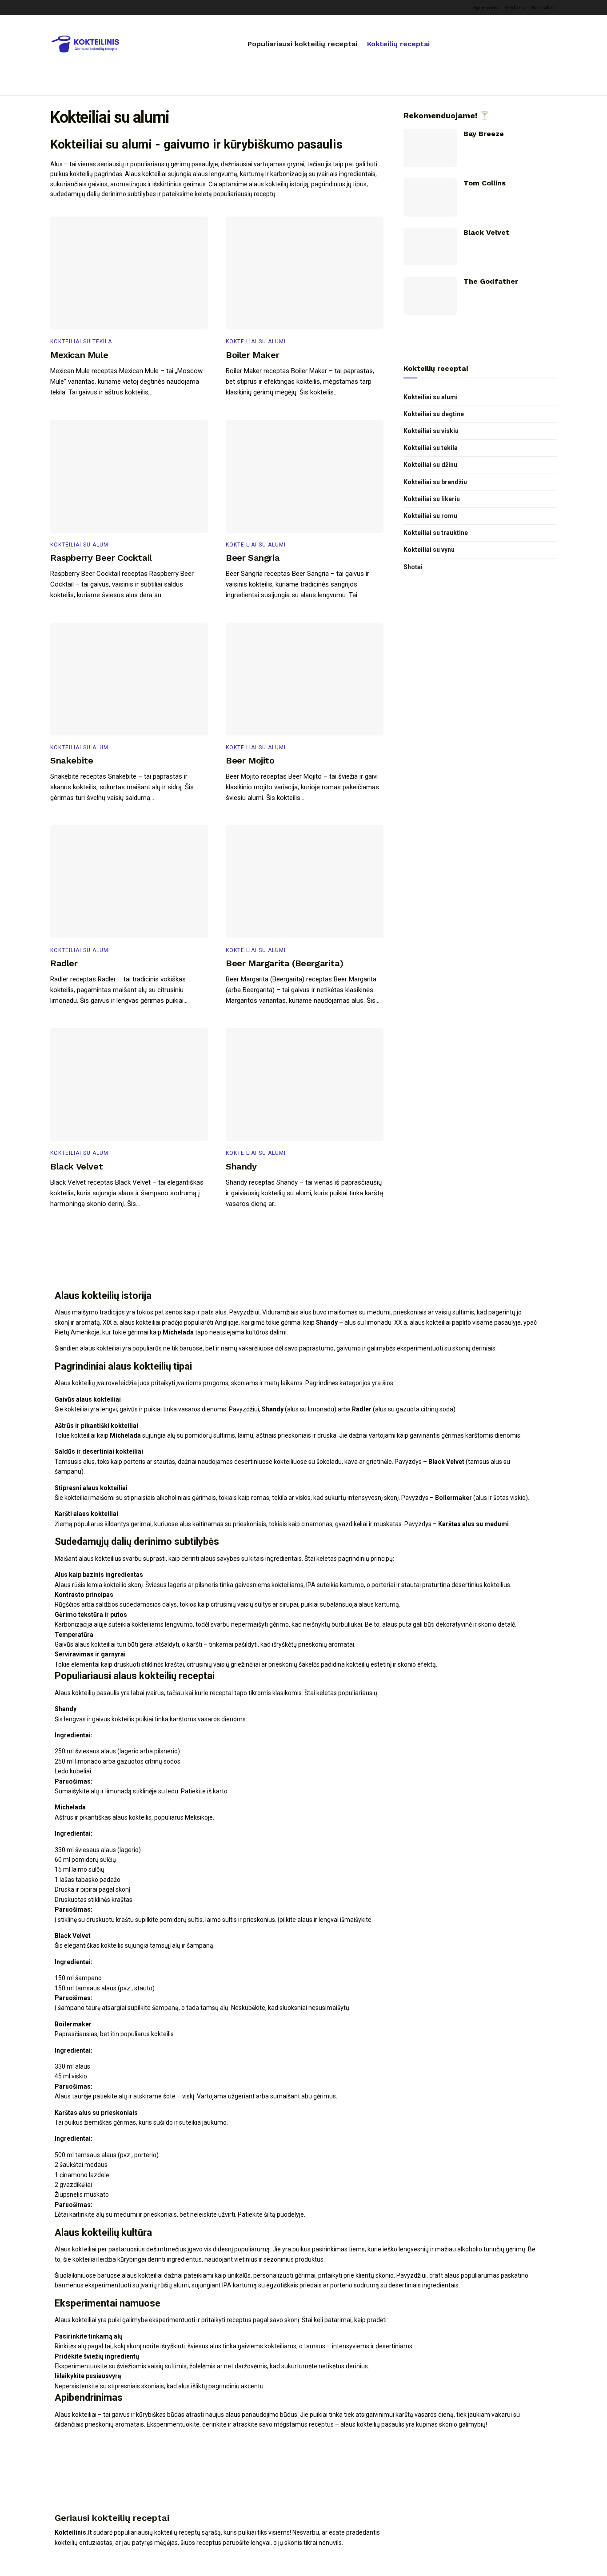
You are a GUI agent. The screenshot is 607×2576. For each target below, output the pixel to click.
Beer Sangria (253, 558)
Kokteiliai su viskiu (431, 431)
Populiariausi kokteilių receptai (302, 44)
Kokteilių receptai (398, 44)
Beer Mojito (250, 760)
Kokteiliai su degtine (434, 414)
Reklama (515, 8)
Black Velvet (76, 1166)
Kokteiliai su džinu (430, 465)
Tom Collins (485, 183)
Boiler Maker (252, 355)
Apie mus (486, 8)
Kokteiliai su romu (430, 516)
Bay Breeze (484, 134)
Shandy (241, 1166)
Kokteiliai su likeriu (432, 499)
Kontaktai (544, 8)
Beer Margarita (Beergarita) (284, 963)
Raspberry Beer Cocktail (101, 558)
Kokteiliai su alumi (256, 342)
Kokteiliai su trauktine (436, 533)
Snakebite (72, 760)
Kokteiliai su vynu (429, 550)
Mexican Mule (79, 355)
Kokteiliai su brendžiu (435, 482)
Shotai (413, 567)
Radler (64, 963)
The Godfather (491, 281)
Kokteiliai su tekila (81, 342)
